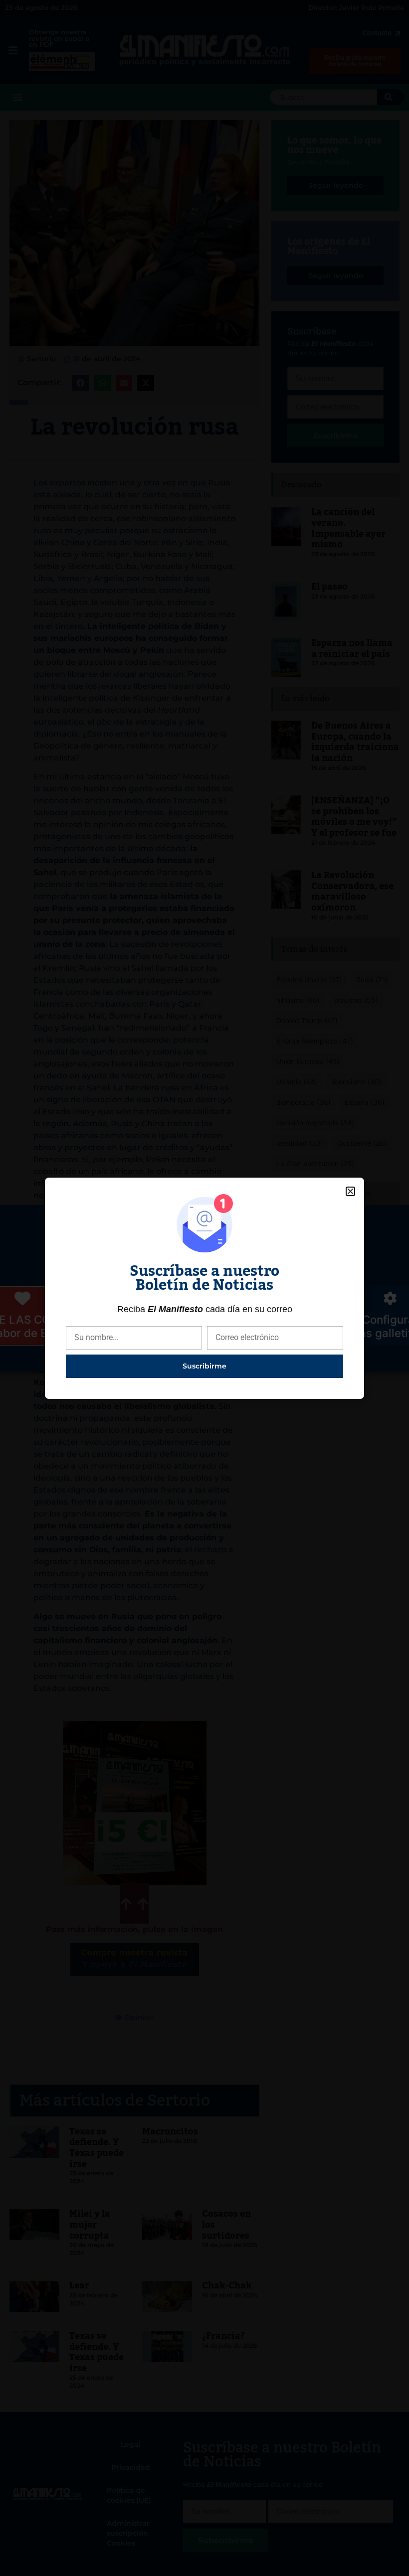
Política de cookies (153, 1357)
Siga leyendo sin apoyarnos (208, 1319)
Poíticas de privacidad (244, 1357)
